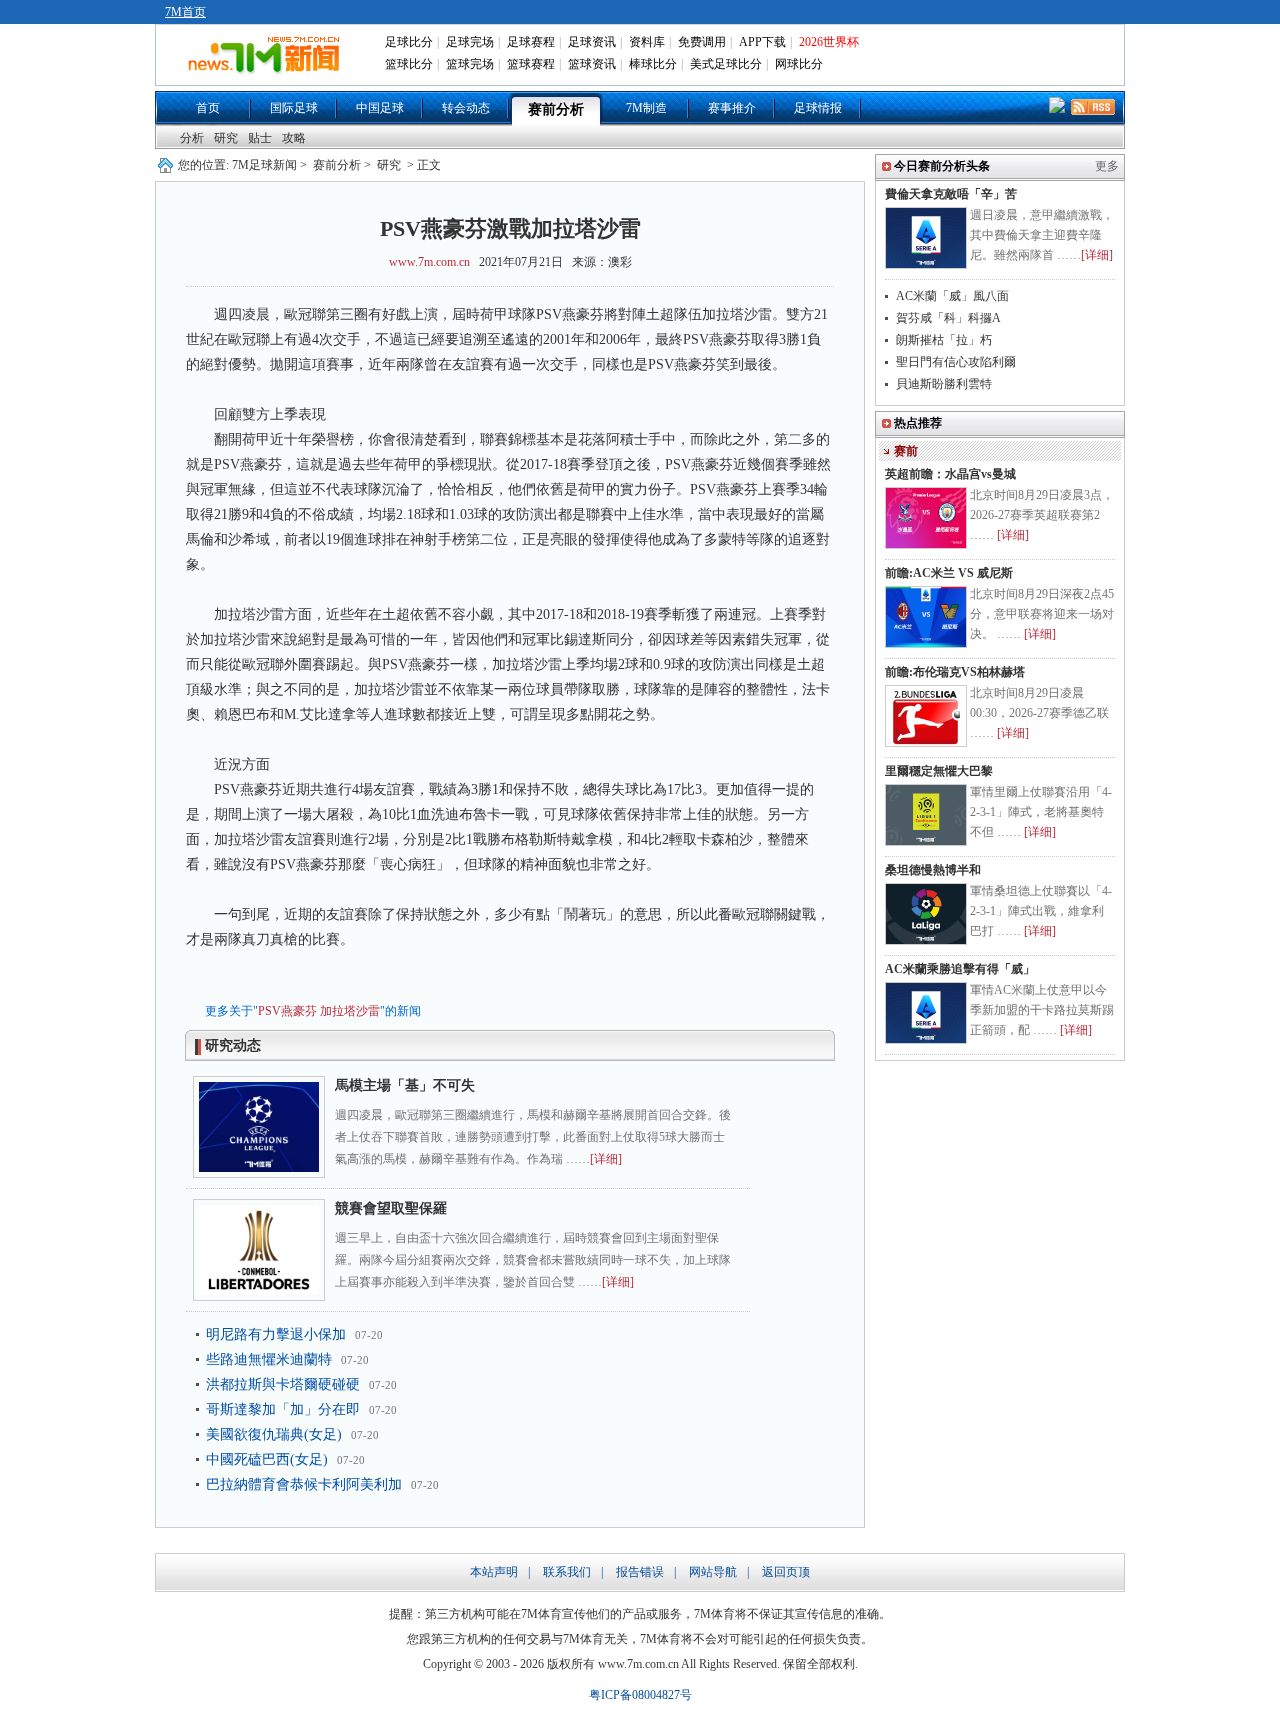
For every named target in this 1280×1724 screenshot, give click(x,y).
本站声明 (494, 1572)
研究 (226, 138)
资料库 (647, 42)
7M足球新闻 (264, 165)
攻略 (294, 138)
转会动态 (466, 108)
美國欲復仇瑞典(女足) (274, 1434)
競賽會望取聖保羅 (391, 1208)
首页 (208, 108)
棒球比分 (653, 64)
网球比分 (799, 64)
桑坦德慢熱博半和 (933, 870)
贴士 (260, 138)
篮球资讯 (592, 64)
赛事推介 (732, 108)
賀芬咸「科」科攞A (948, 318)
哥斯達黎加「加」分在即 (283, 1409)
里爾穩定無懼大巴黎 (939, 771)
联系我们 (567, 1572)
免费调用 (702, 42)
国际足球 (294, 108)
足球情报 (818, 108)
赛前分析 (556, 109)
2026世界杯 (829, 42)
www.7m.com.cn (429, 262)
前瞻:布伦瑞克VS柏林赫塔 (955, 672)
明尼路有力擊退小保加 (276, 1334)
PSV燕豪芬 (287, 1011)
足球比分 (409, 42)
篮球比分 (409, 64)
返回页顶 (786, 1572)
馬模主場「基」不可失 (405, 1085)
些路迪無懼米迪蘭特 (269, 1359)
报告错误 (640, 1572)
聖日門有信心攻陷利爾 (956, 362)
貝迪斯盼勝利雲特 (944, 384)
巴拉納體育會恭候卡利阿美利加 (304, 1484)
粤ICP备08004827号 (640, 1695)
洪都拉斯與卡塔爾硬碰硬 (283, 1384)
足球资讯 (592, 42)
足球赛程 (531, 42)
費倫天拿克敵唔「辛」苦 (951, 194)
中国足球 (380, 108)
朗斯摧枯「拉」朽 (944, 340)
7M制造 (646, 108)
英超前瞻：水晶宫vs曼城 (950, 474)
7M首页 (185, 12)
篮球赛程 (531, 64)
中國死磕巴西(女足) (267, 1459)
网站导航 (713, 1572)
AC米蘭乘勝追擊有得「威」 (960, 969)
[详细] (606, 1159)
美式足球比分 (726, 64)
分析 (192, 138)
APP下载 (762, 42)
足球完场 (470, 42)
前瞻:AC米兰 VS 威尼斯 (949, 573)
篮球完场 (470, 64)
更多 (1107, 166)
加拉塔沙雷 (350, 1011)
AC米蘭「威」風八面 (952, 296)
